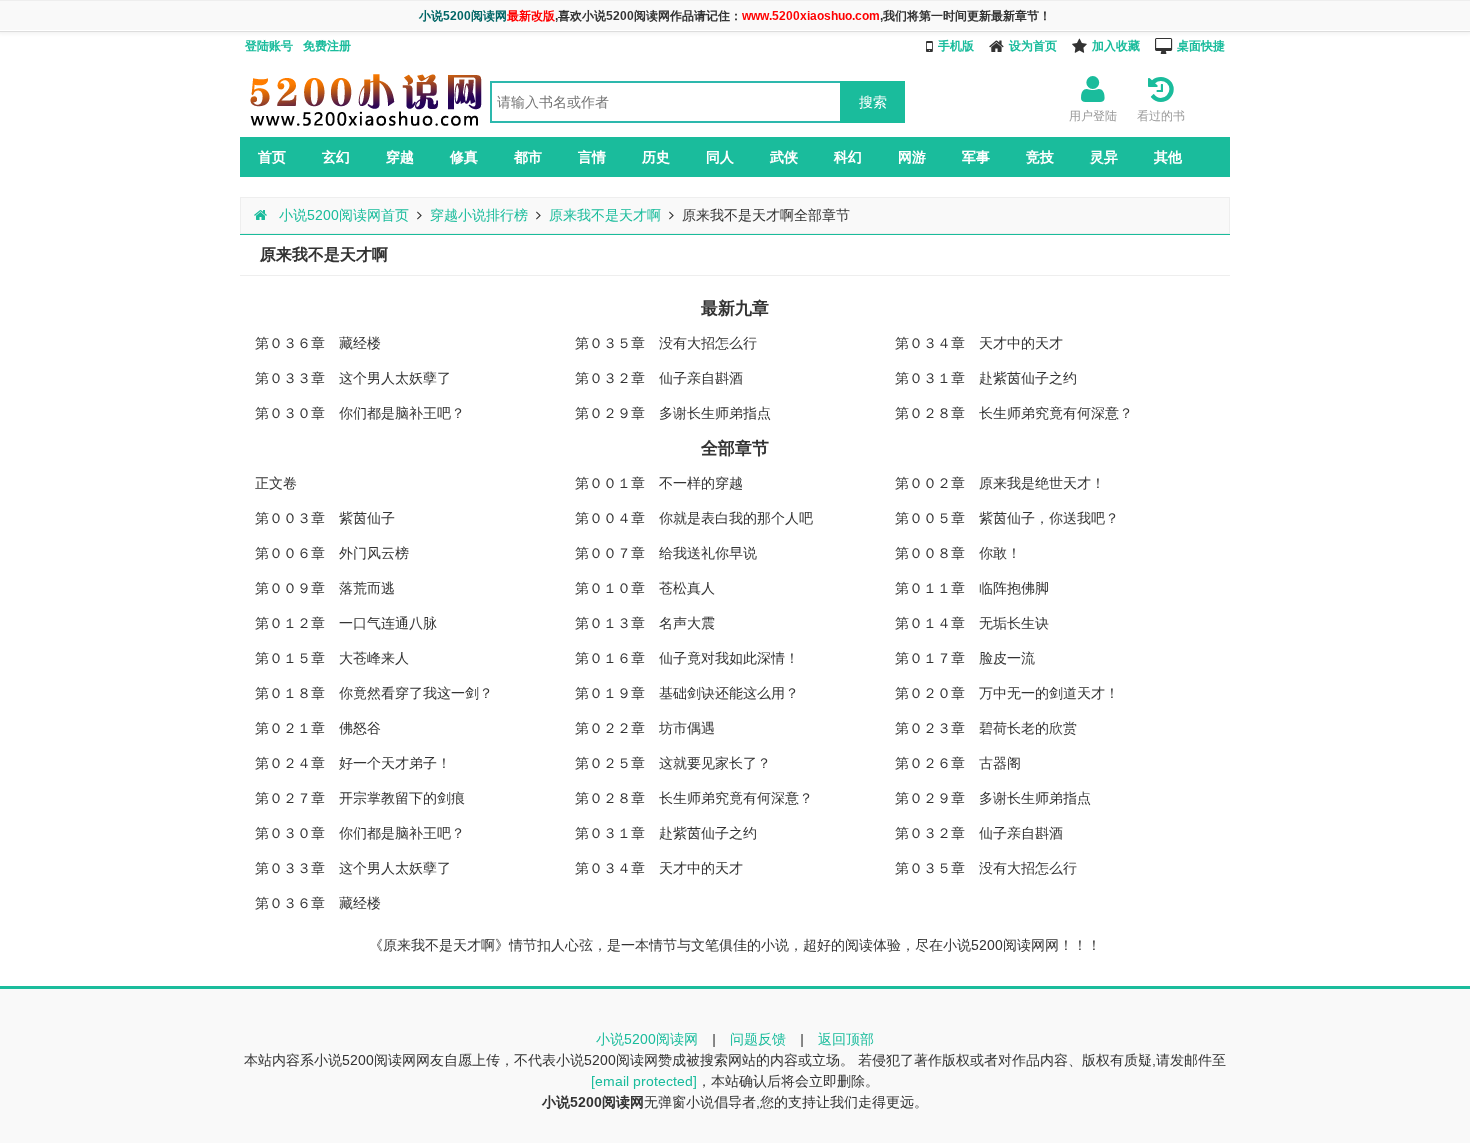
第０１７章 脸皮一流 (965, 658)
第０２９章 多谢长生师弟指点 (673, 413)
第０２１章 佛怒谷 (318, 728)
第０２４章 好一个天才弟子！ (353, 763)
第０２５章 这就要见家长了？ (673, 763)
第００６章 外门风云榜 (332, 553)
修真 (464, 157)
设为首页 (1033, 46)
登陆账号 (269, 46)
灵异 (1104, 157)
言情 (592, 157)
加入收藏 (1116, 46)
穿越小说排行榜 (479, 215)
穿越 (400, 157)
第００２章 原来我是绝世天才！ (1000, 483)
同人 (720, 157)
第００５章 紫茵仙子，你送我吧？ (1007, 518)
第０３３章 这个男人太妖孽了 (353, 378)
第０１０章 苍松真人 (645, 588)
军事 (976, 157)
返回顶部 (846, 1039)
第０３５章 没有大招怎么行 (666, 343)
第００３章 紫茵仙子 (325, 518)
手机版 (956, 46)
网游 (912, 157)
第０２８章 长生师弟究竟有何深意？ (1014, 413)
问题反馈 (758, 1039)
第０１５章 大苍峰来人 (332, 658)
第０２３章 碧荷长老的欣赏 (986, 728)
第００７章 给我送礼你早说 (666, 553)
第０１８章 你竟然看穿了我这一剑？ (374, 693)
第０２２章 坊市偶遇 (645, 728)
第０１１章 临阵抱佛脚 (972, 588)
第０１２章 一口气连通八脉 (346, 623)
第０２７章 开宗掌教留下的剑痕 (360, 798)
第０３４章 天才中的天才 (979, 343)
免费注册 (327, 46)
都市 (528, 157)
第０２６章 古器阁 (958, 763)
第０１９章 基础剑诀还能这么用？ (687, 693)
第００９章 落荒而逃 (325, 588)
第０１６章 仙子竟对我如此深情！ (687, 658)
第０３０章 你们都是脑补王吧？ (360, 413)
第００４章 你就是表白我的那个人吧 (694, 518)
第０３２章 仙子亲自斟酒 (659, 378)
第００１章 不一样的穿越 (659, 483)
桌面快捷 (1201, 46)
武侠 (784, 157)
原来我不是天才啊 (605, 215)
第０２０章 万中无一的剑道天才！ (1007, 693)
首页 (272, 157)
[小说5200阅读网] (365, 126)
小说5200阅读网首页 (342, 215)
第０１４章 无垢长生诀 (972, 623)
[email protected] (644, 1081)
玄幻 (336, 157)
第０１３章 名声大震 (645, 623)
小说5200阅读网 (647, 1039)
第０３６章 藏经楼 (318, 343)
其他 (1168, 157)
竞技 (1040, 157)
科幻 (848, 157)
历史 (656, 157)
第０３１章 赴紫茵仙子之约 (986, 378)
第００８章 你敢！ (958, 553)
